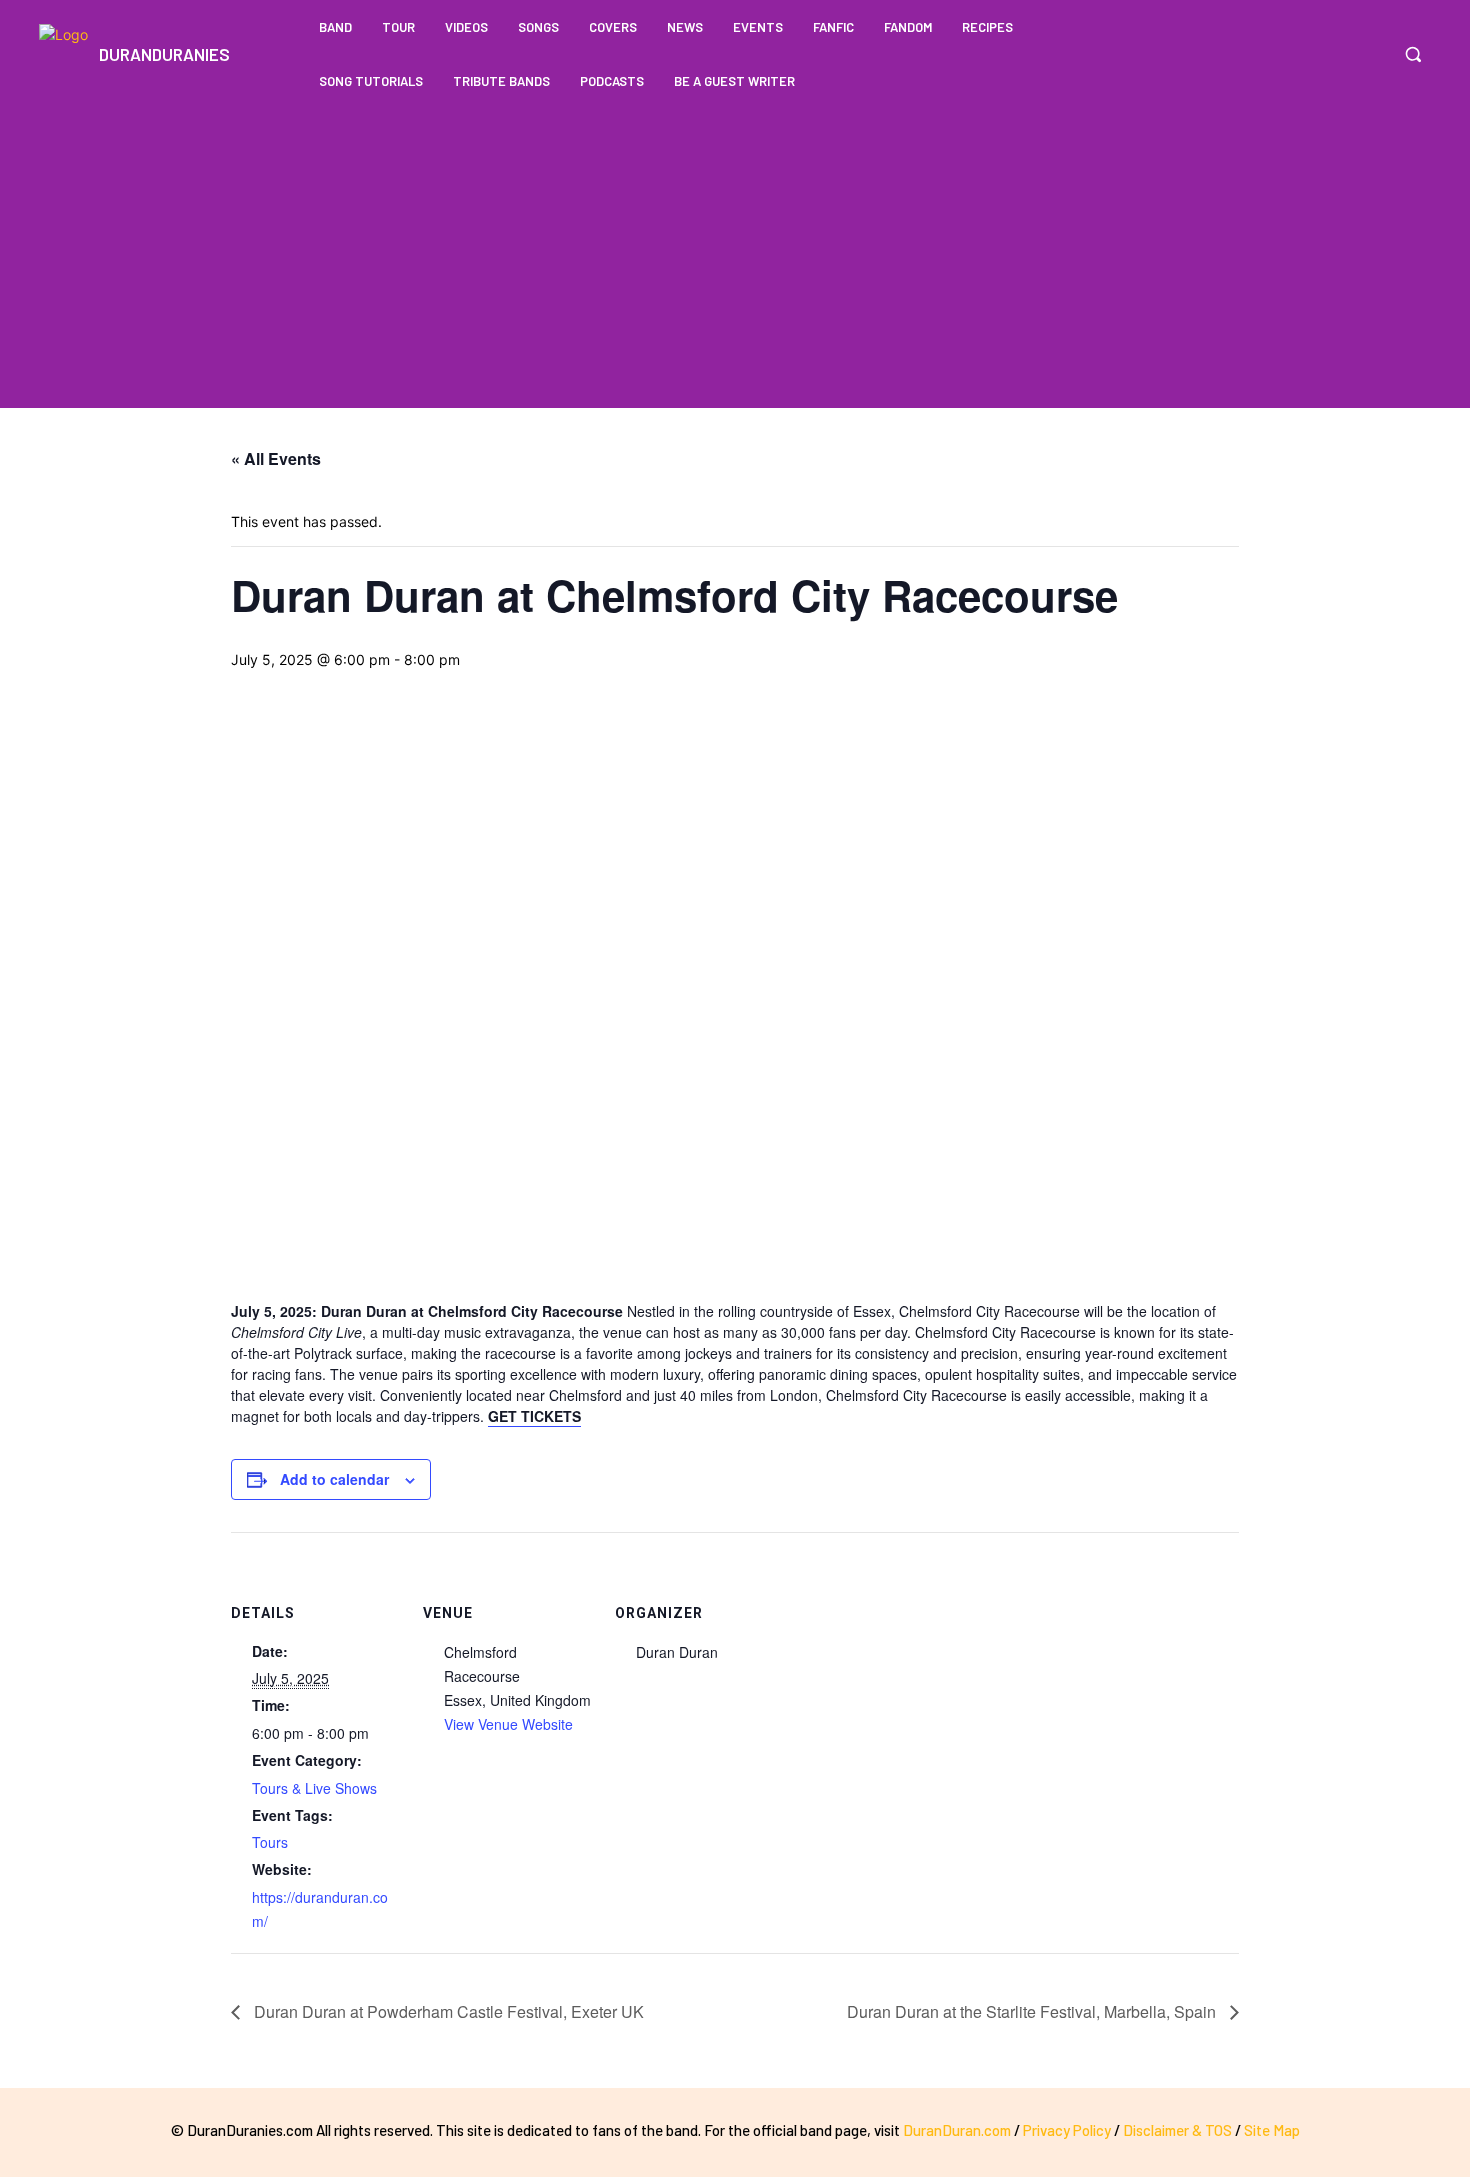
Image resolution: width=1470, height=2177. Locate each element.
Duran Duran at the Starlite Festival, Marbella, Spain (1033, 2011)
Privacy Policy (1067, 2130)
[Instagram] (1369, 54)
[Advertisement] (735, 258)
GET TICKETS (534, 1416)
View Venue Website (508, 1724)
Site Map (1272, 2130)
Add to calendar (334, 1479)
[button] (1413, 54)
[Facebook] (1331, 54)
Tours (270, 1842)
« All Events (276, 458)
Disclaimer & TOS (1179, 2130)
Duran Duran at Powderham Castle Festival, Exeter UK (447, 2011)
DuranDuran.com (957, 2130)
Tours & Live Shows (314, 1788)
